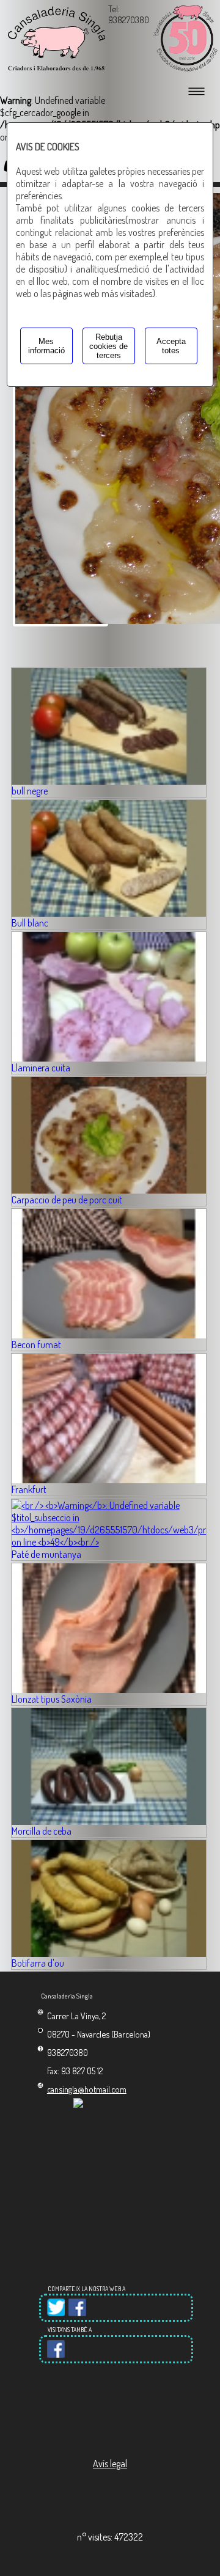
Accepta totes (171, 346)
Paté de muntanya (46, 1554)
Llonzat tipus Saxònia (52, 1699)
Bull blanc (30, 923)
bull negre (30, 791)
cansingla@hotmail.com (87, 2089)
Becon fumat (36, 1345)
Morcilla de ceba (42, 1831)
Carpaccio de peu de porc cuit (67, 1200)
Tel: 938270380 (129, 14)
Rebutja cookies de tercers (108, 346)
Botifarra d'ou (38, 1963)
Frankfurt (29, 1489)
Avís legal (110, 2464)
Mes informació (46, 346)
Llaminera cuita (41, 1068)
